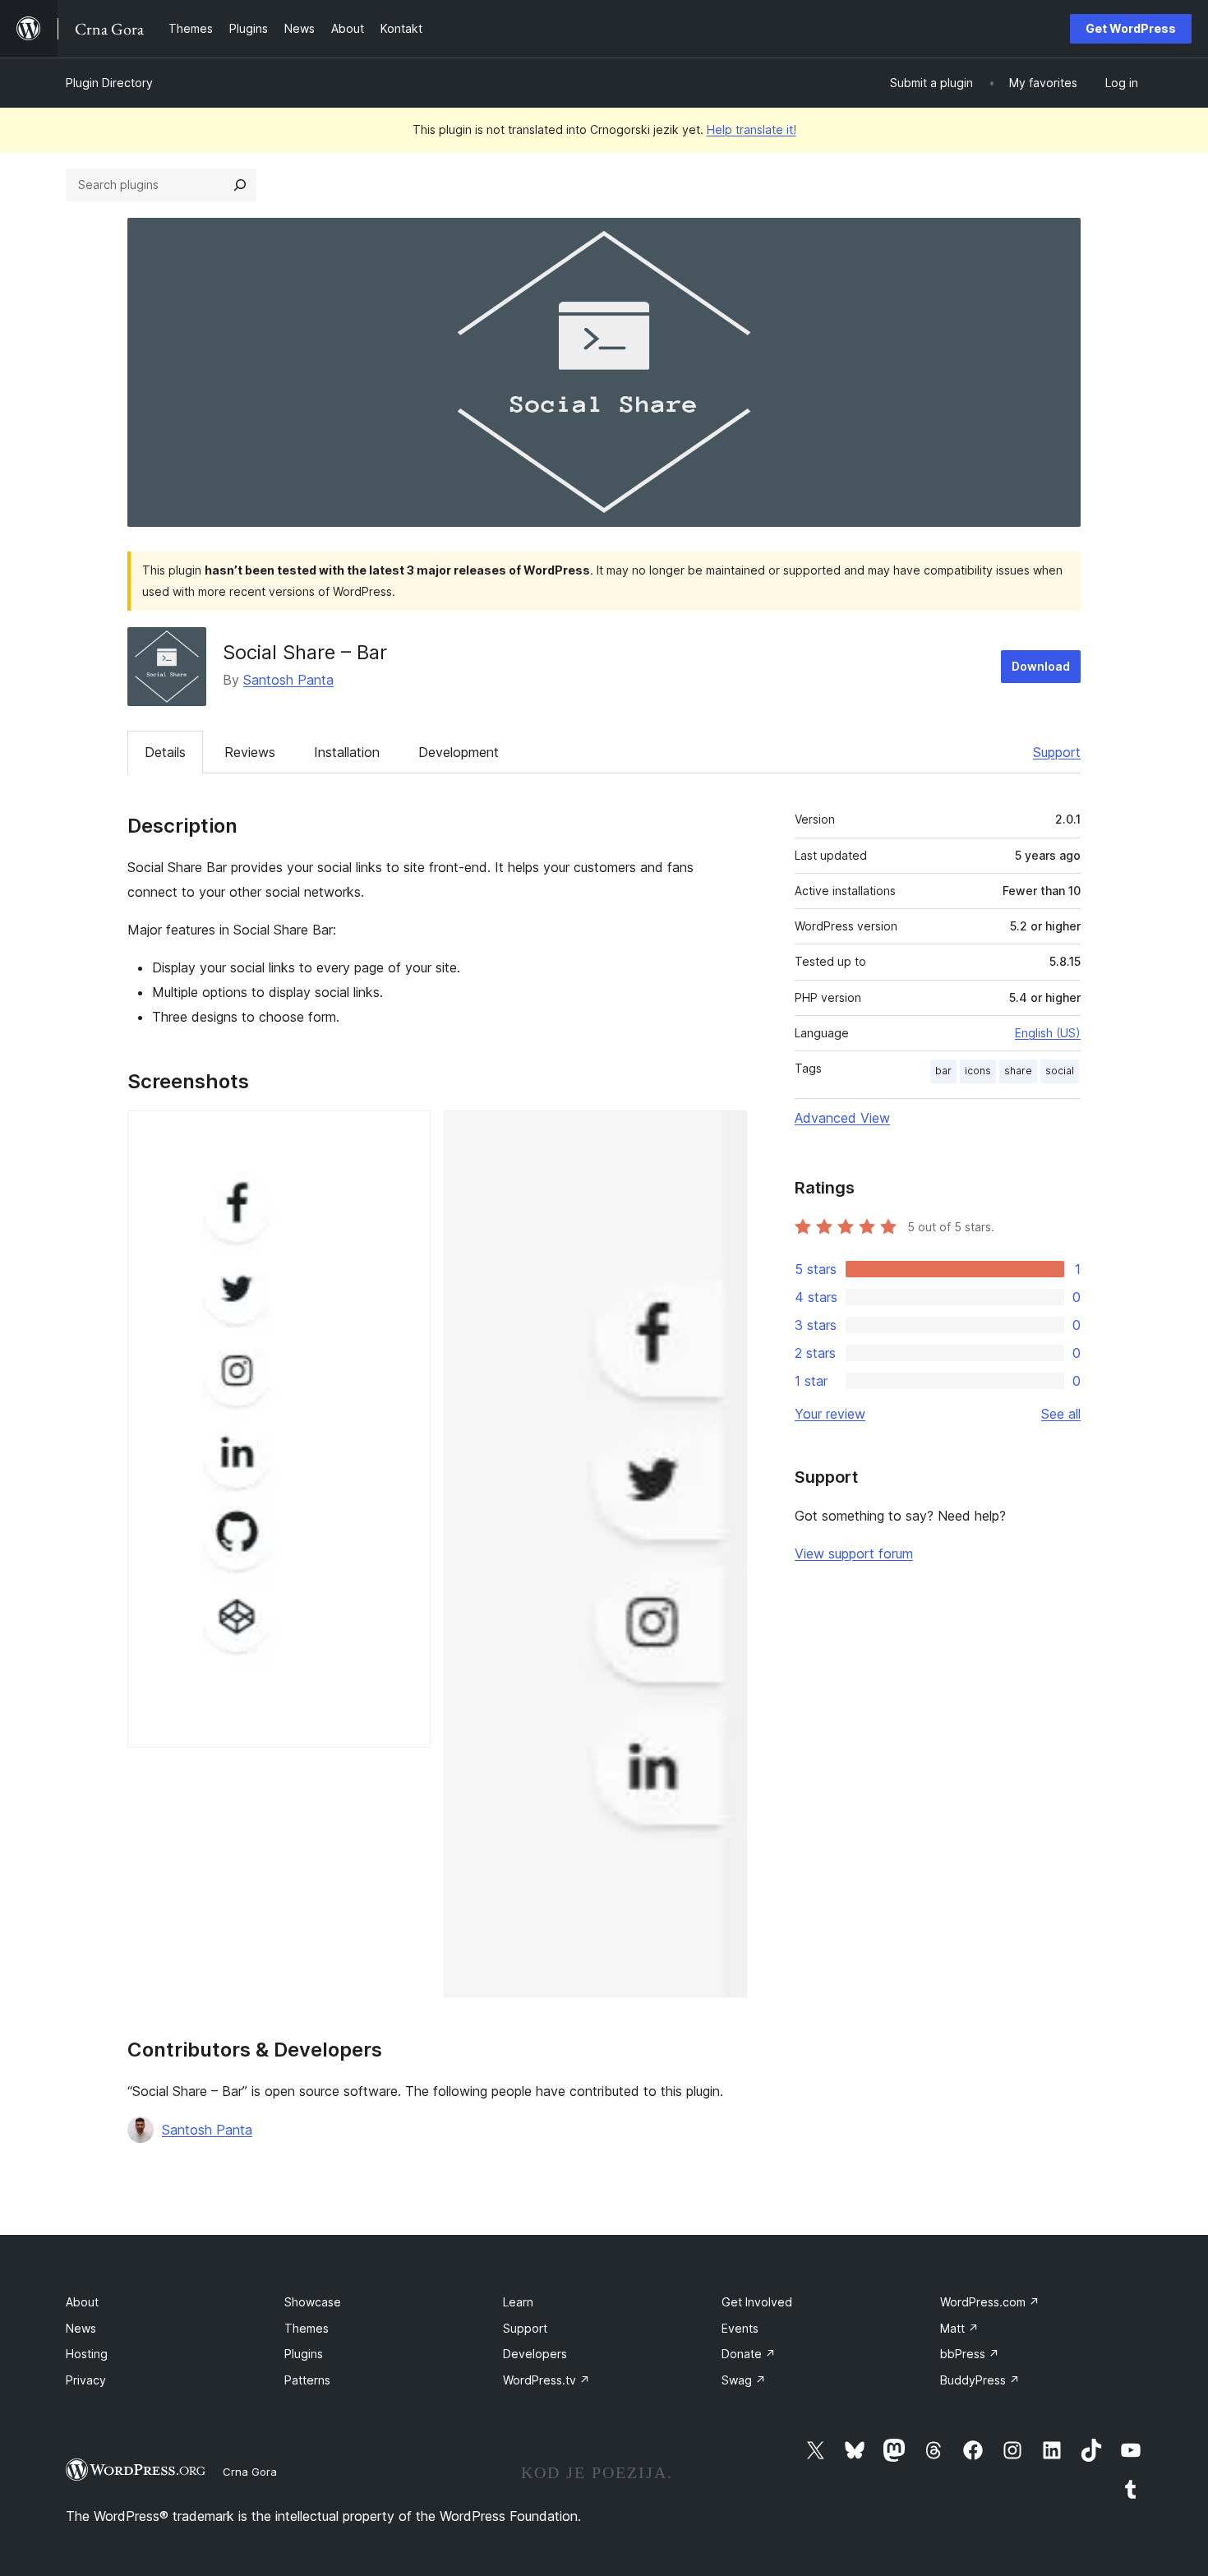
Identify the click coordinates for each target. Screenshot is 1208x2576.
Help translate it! (752, 129)
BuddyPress (980, 2380)
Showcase (313, 2302)
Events (740, 2328)
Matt (959, 2328)
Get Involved (757, 2302)
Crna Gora (250, 2472)
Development (459, 752)
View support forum (854, 1553)
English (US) (1048, 1033)
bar (943, 1071)
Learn (518, 2302)
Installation (347, 752)
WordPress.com (990, 2302)
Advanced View (842, 1118)
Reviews (250, 752)
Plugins (304, 2354)
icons (978, 1071)
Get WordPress (1131, 28)
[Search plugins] (240, 185)
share (1018, 1071)
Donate (749, 2354)
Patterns (307, 2380)
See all (1061, 1414)
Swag (744, 2380)
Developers (535, 2354)
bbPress (970, 2354)
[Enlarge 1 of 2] (408, 1133)
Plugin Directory (109, 83)
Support (1057, 752)
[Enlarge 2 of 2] (725, 1133)
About (82, 2302)
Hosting (87, 2354)
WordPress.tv (546, 2380)
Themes (307, 2328)
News (81, 2328)
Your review (830, 1414)
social (1060, 1071)
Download (1041, 666)
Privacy (86, 2380)
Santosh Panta (288, 680)
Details (165, 752)
